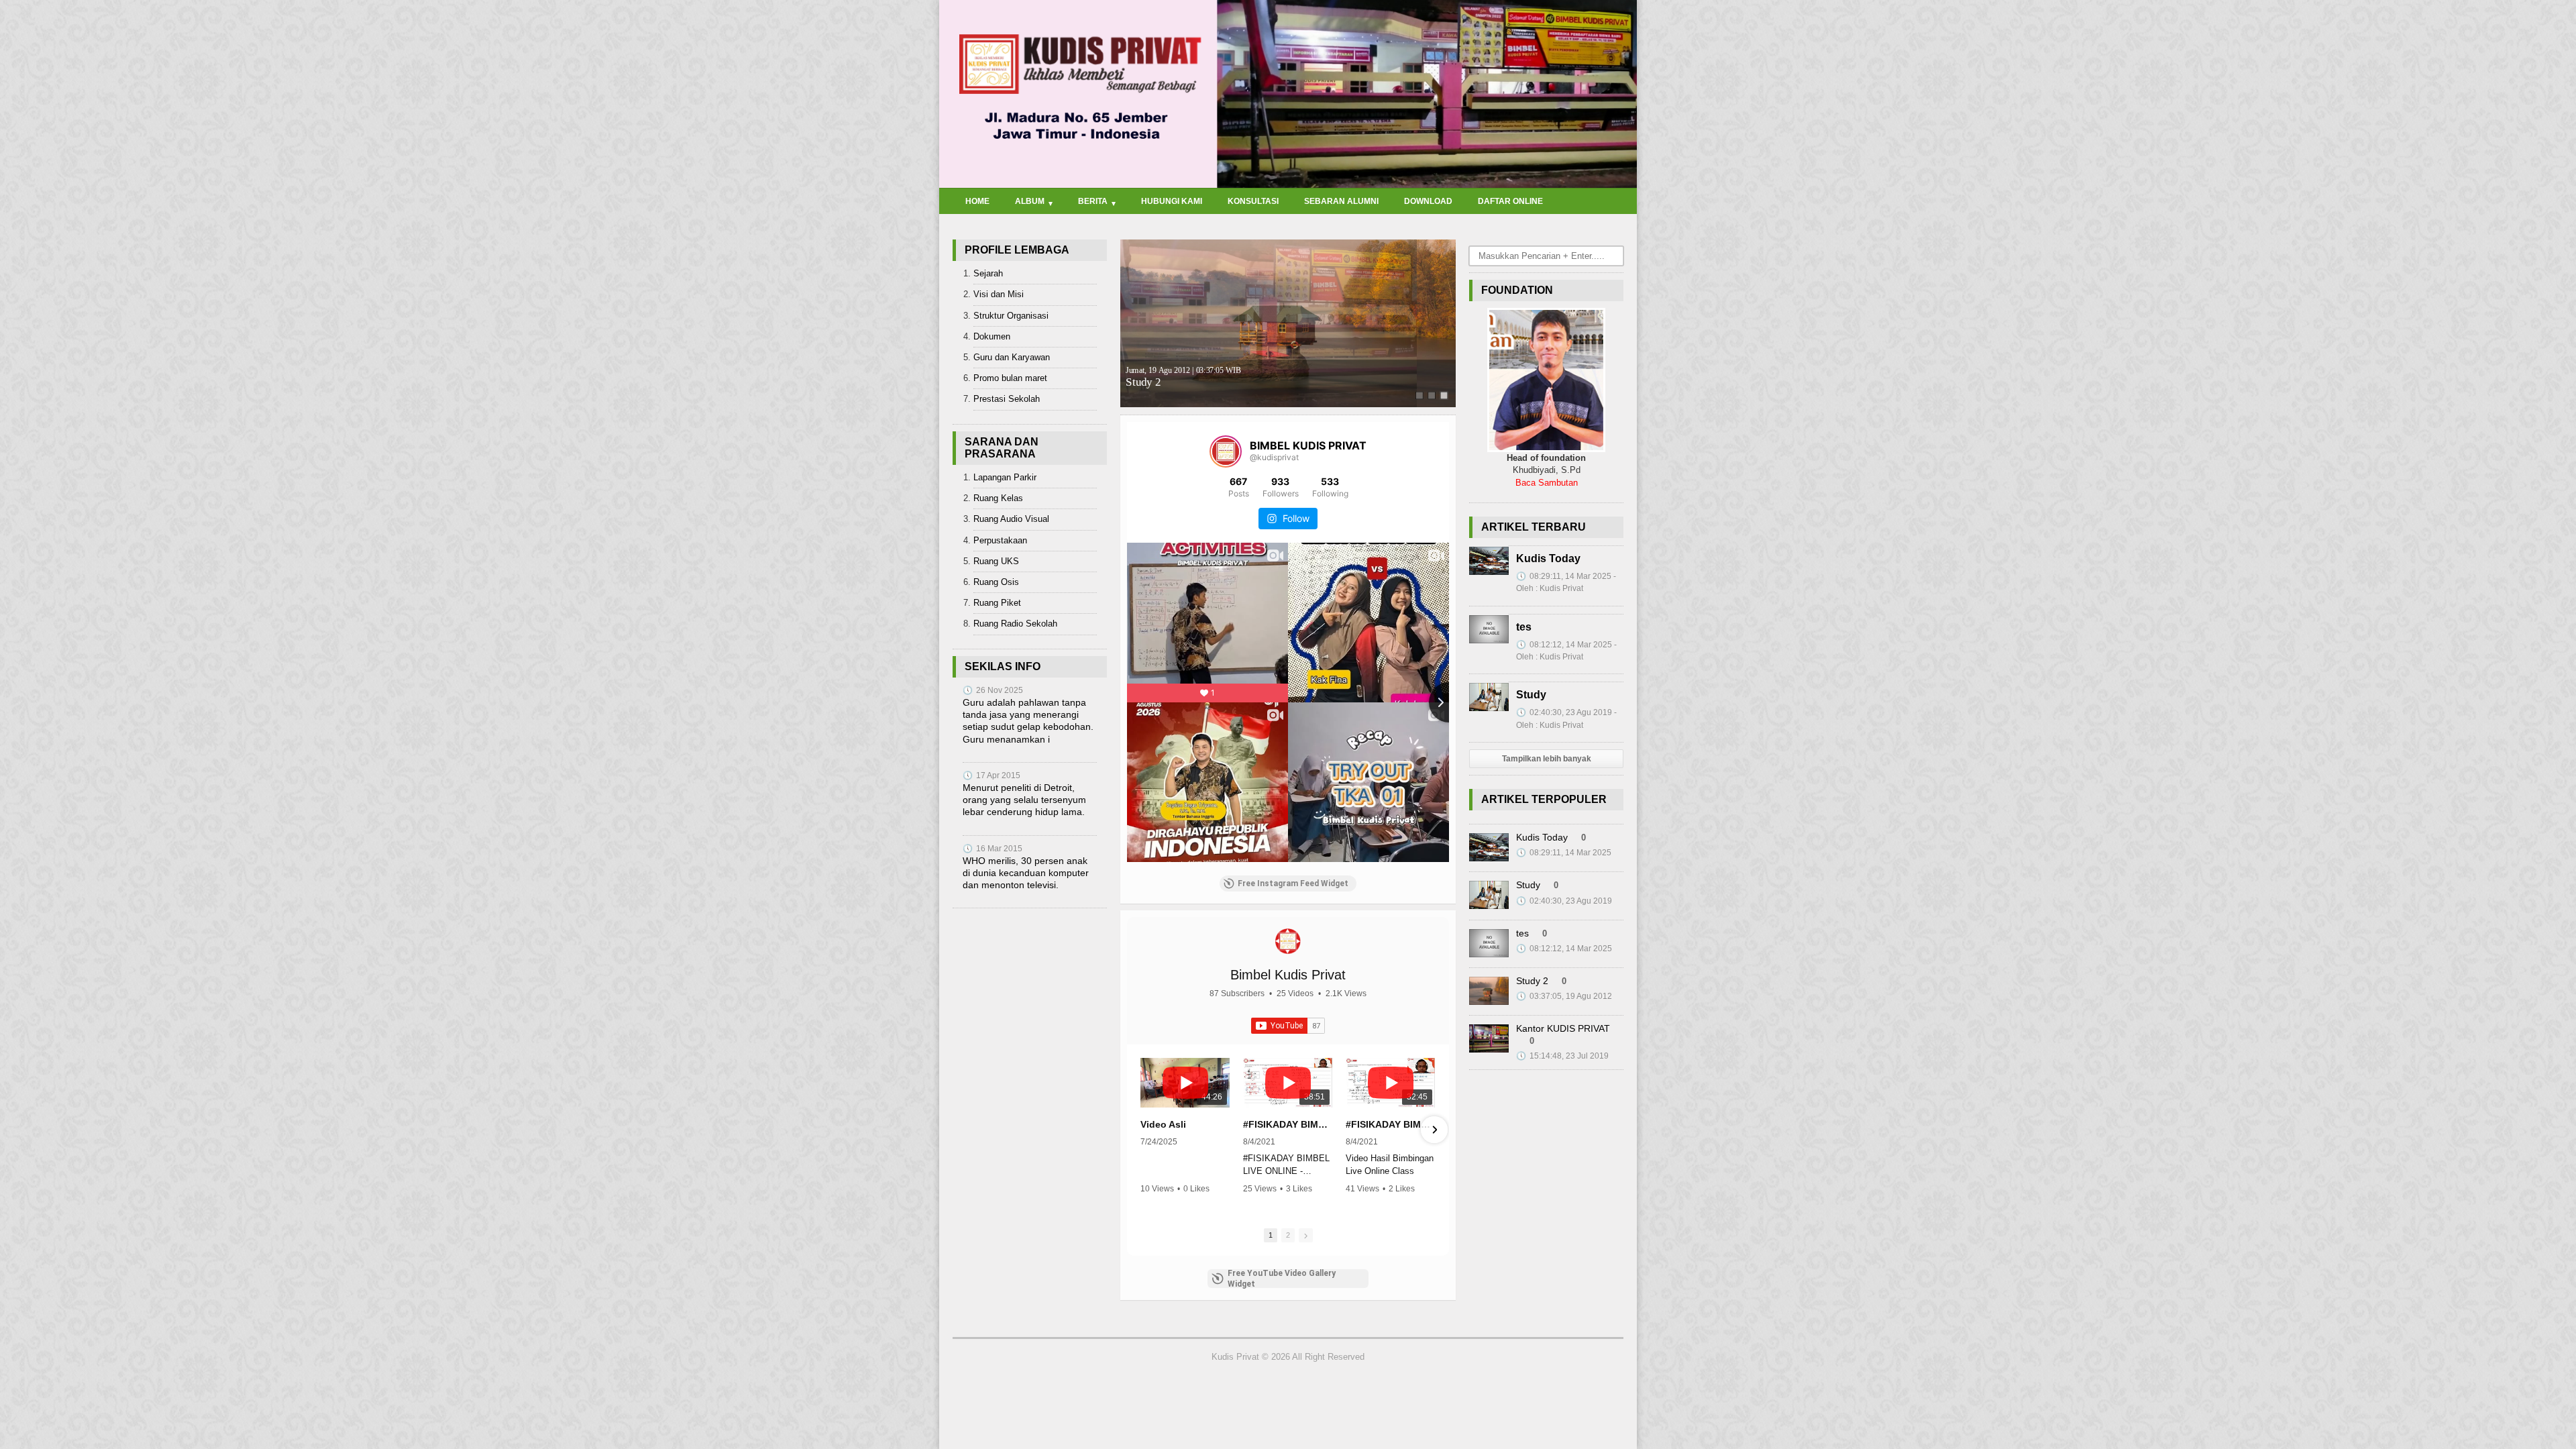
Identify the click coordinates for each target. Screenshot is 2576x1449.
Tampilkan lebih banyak (1547, 759)
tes (1524, 627)
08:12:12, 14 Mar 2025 (1564, 949)
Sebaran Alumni (1341, 201)
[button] (1142, 1130)
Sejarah (988, 273)
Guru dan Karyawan (1012, 357)
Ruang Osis (996, 582)
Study (1531, 695)
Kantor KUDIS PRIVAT (1563, 1028)
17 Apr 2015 (991, 775)
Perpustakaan (1000, 540)
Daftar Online (1510, 201)
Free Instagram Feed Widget (1293, 883)
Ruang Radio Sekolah (1015, 624)
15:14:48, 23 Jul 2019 (1562, 1056)
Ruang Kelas (998, 498)
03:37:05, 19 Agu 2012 (1564, 996)
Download (1428, 201)
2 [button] (1288, 1235)
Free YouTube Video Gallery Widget (1282, 1279)
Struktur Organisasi (1011, 316)
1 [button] (1271, 1235)
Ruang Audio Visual (1011, 519)
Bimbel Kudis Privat (1288, 975)
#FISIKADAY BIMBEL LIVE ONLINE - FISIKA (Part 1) (1390, 1124)
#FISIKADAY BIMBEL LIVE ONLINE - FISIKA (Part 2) (1288, 1124)
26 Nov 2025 (993, 690)
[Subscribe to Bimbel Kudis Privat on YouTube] (1288, 1026)
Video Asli (1163, 1124)
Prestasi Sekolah (1007, 399)
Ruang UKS (996, 561)
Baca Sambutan (1547, 483)
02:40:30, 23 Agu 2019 (1564, 901)
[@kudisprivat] (1226, 451)
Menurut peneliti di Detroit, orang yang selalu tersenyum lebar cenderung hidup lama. (1024, 800)
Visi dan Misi (999, 294)
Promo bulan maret (1010, 378)
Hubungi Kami (1172, 201)
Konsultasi (1253, 201)
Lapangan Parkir (1005, 477)
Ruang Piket (997, 603)
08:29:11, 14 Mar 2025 (1564, 853)
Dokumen (992, 336)
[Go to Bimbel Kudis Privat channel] (1288, 941)
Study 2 (1183, 377)
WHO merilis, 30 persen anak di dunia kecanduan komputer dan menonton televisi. (1026, 873)
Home (977, 201)
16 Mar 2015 (992, 849)
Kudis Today (1548, 558)
